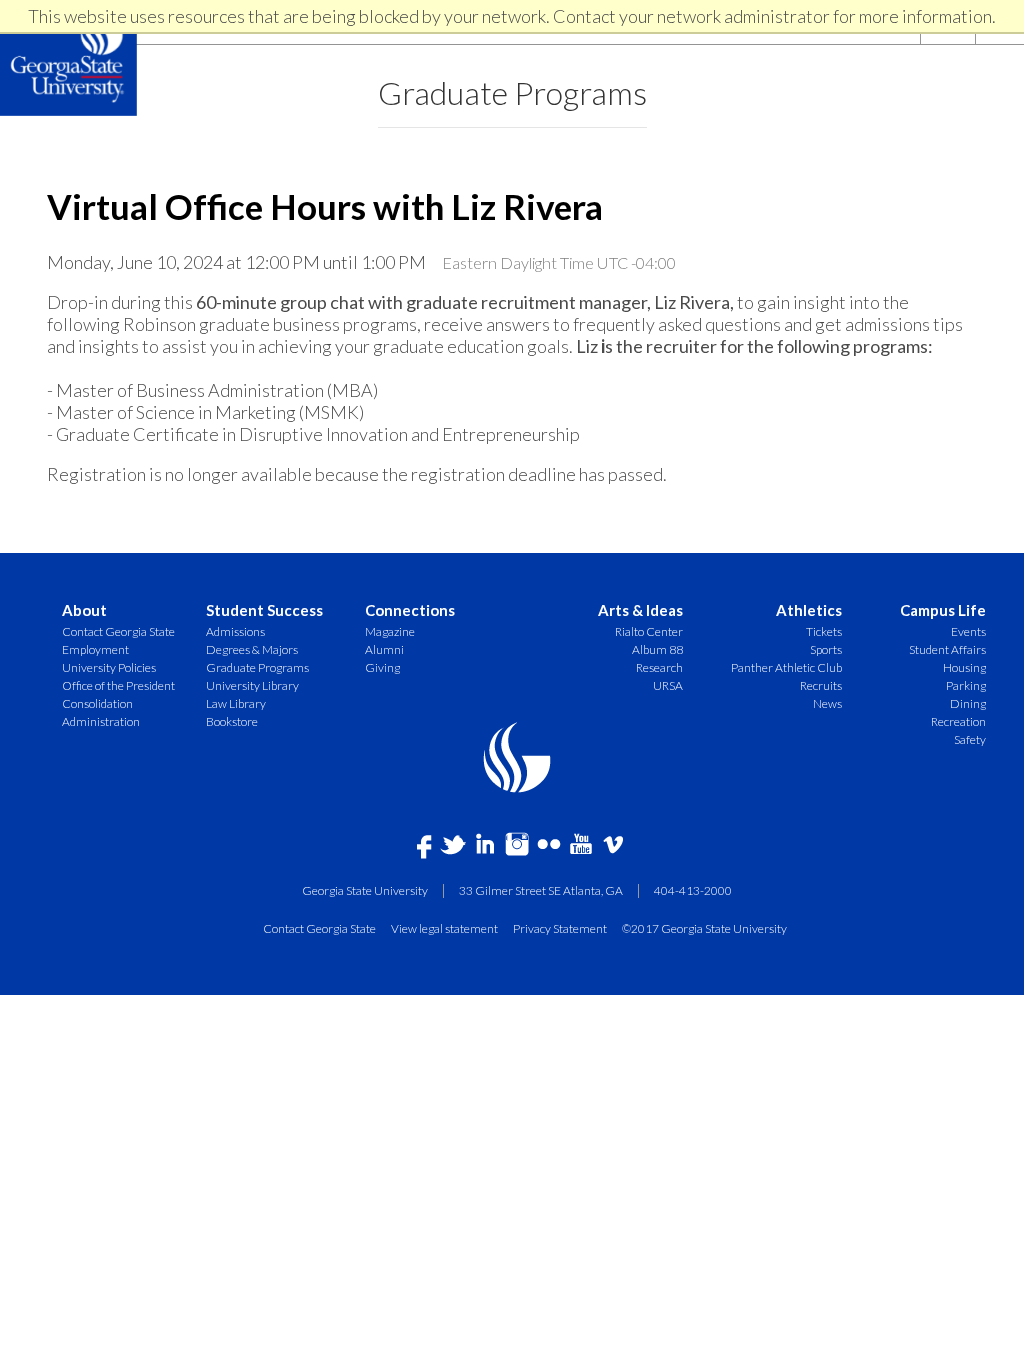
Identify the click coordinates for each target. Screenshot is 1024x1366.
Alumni (384, 649)
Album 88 (657, 649)
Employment (95, 649)
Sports (826, 649)
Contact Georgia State (118, 631)
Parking (966, 685)
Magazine (390, 631)
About (84, 610)
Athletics (809, 610)
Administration (101, 721)
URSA (668, 685)
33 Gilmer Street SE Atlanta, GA (541, 890)
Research (659, 667)
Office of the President (118, 685)
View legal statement (444, 928)
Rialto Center (649, 631)
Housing (964, 667)
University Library (252, 685)
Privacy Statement (560, 928)
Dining (968, 703)
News (827, 703)
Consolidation (97, 703)
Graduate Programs (512, 93)
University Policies (109, 667)
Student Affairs (947, 649)
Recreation (958, 721)
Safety (970, 739)
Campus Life (943, 610)
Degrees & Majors (252, 649)
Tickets (824, 631)
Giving (382, 667)
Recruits (821, 685)
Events (968, 631)
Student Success (264, 610)
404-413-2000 (693, 890)
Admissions (235, 631)
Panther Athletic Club (786, 667)
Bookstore (232, 721)
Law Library (236, 703)
